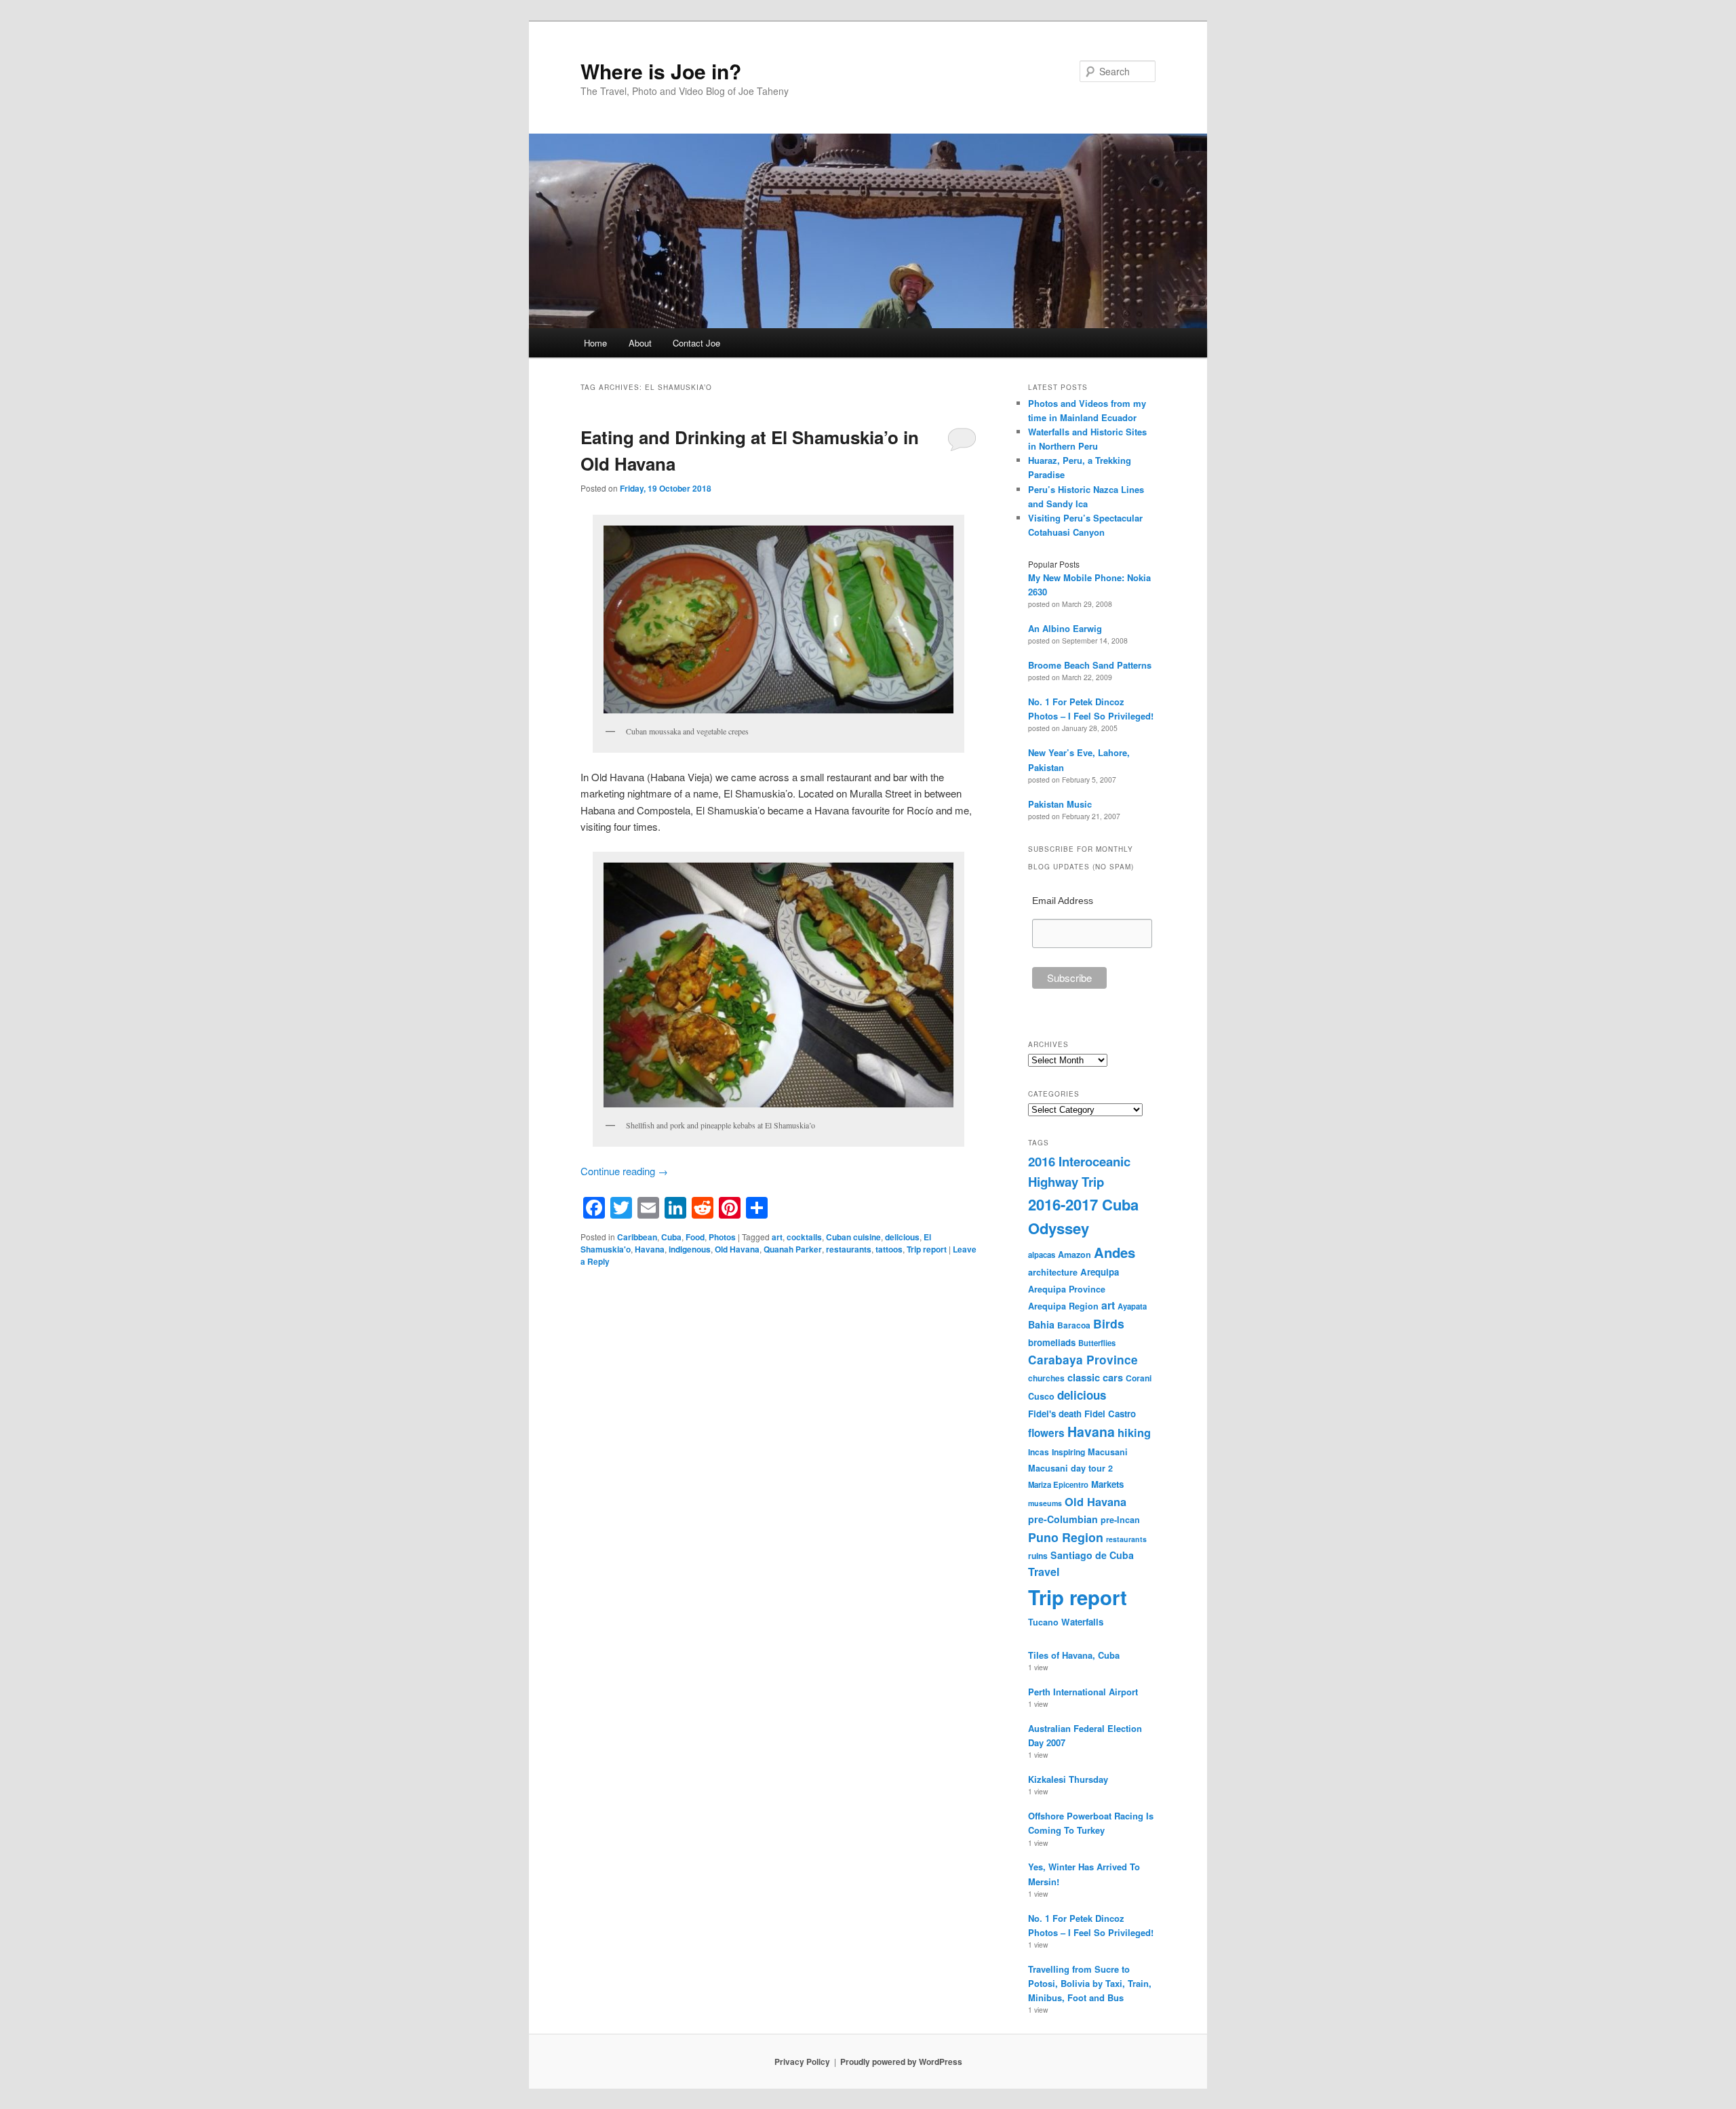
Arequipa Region (1063, 1306)
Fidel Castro (1110, 1414)
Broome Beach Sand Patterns (1090, 665)
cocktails (804, 1237)
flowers (1046, 1433)
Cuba (671, 1237)
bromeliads (1052, 1342)
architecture (1053, 1272)
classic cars (1095, 1377)
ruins (1038, 1556)
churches (1046, 1378)
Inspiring (1068, 1452)
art (777, 1237)
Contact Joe (696, 343)
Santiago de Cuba (1092, 1555)
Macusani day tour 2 (1070, 1468)
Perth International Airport (1083, 1692)
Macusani (1108, 1452)
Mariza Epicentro (1058, 1484)
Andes (1114, 1252)
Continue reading (624, 1171)
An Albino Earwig (1065, 628)
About (640, 343)
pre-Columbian (1063, 1519)
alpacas (1042, 1255)
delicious (902, 1237)
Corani (1139, 1378)
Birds (1109, 1323)
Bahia (1041, 1324)
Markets (1107, 1484)
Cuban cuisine (853, 1237)
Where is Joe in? (661, 71)
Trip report (927, 1249)
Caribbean (637, 1237)
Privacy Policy (802, 2062)
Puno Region (1066, 1537)
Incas (1039, 1452)
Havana (650, 1249)
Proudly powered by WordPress (901, 2062)
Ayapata (1132, 1306)
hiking (1134, 1432)
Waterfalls (1082, 1622)
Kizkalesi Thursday (1068, 1779)
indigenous (690, 1249)
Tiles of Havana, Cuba (1074, 1655)
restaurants (849, 1249)
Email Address (1063, 901)
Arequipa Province (1067, 1289)
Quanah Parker (793, 1249)
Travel (1044, 1572)
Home (595, 343)
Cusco (1041, 1396)
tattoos (889, 1249)
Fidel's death (1055, 1414)
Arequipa (1100, 1272)
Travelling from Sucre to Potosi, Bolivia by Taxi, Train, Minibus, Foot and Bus (1090, 1983)
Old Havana (737, 1249)
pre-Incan (1120, 1520)
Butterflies (1097, 1343)
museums (1045, 1503)
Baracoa (1074, 1325)
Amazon (1074, 1255)
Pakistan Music (1060, 804)
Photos (722, 1237)
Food (695, 1237)
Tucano (1043, 1622)
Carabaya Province (1083, 1360)
